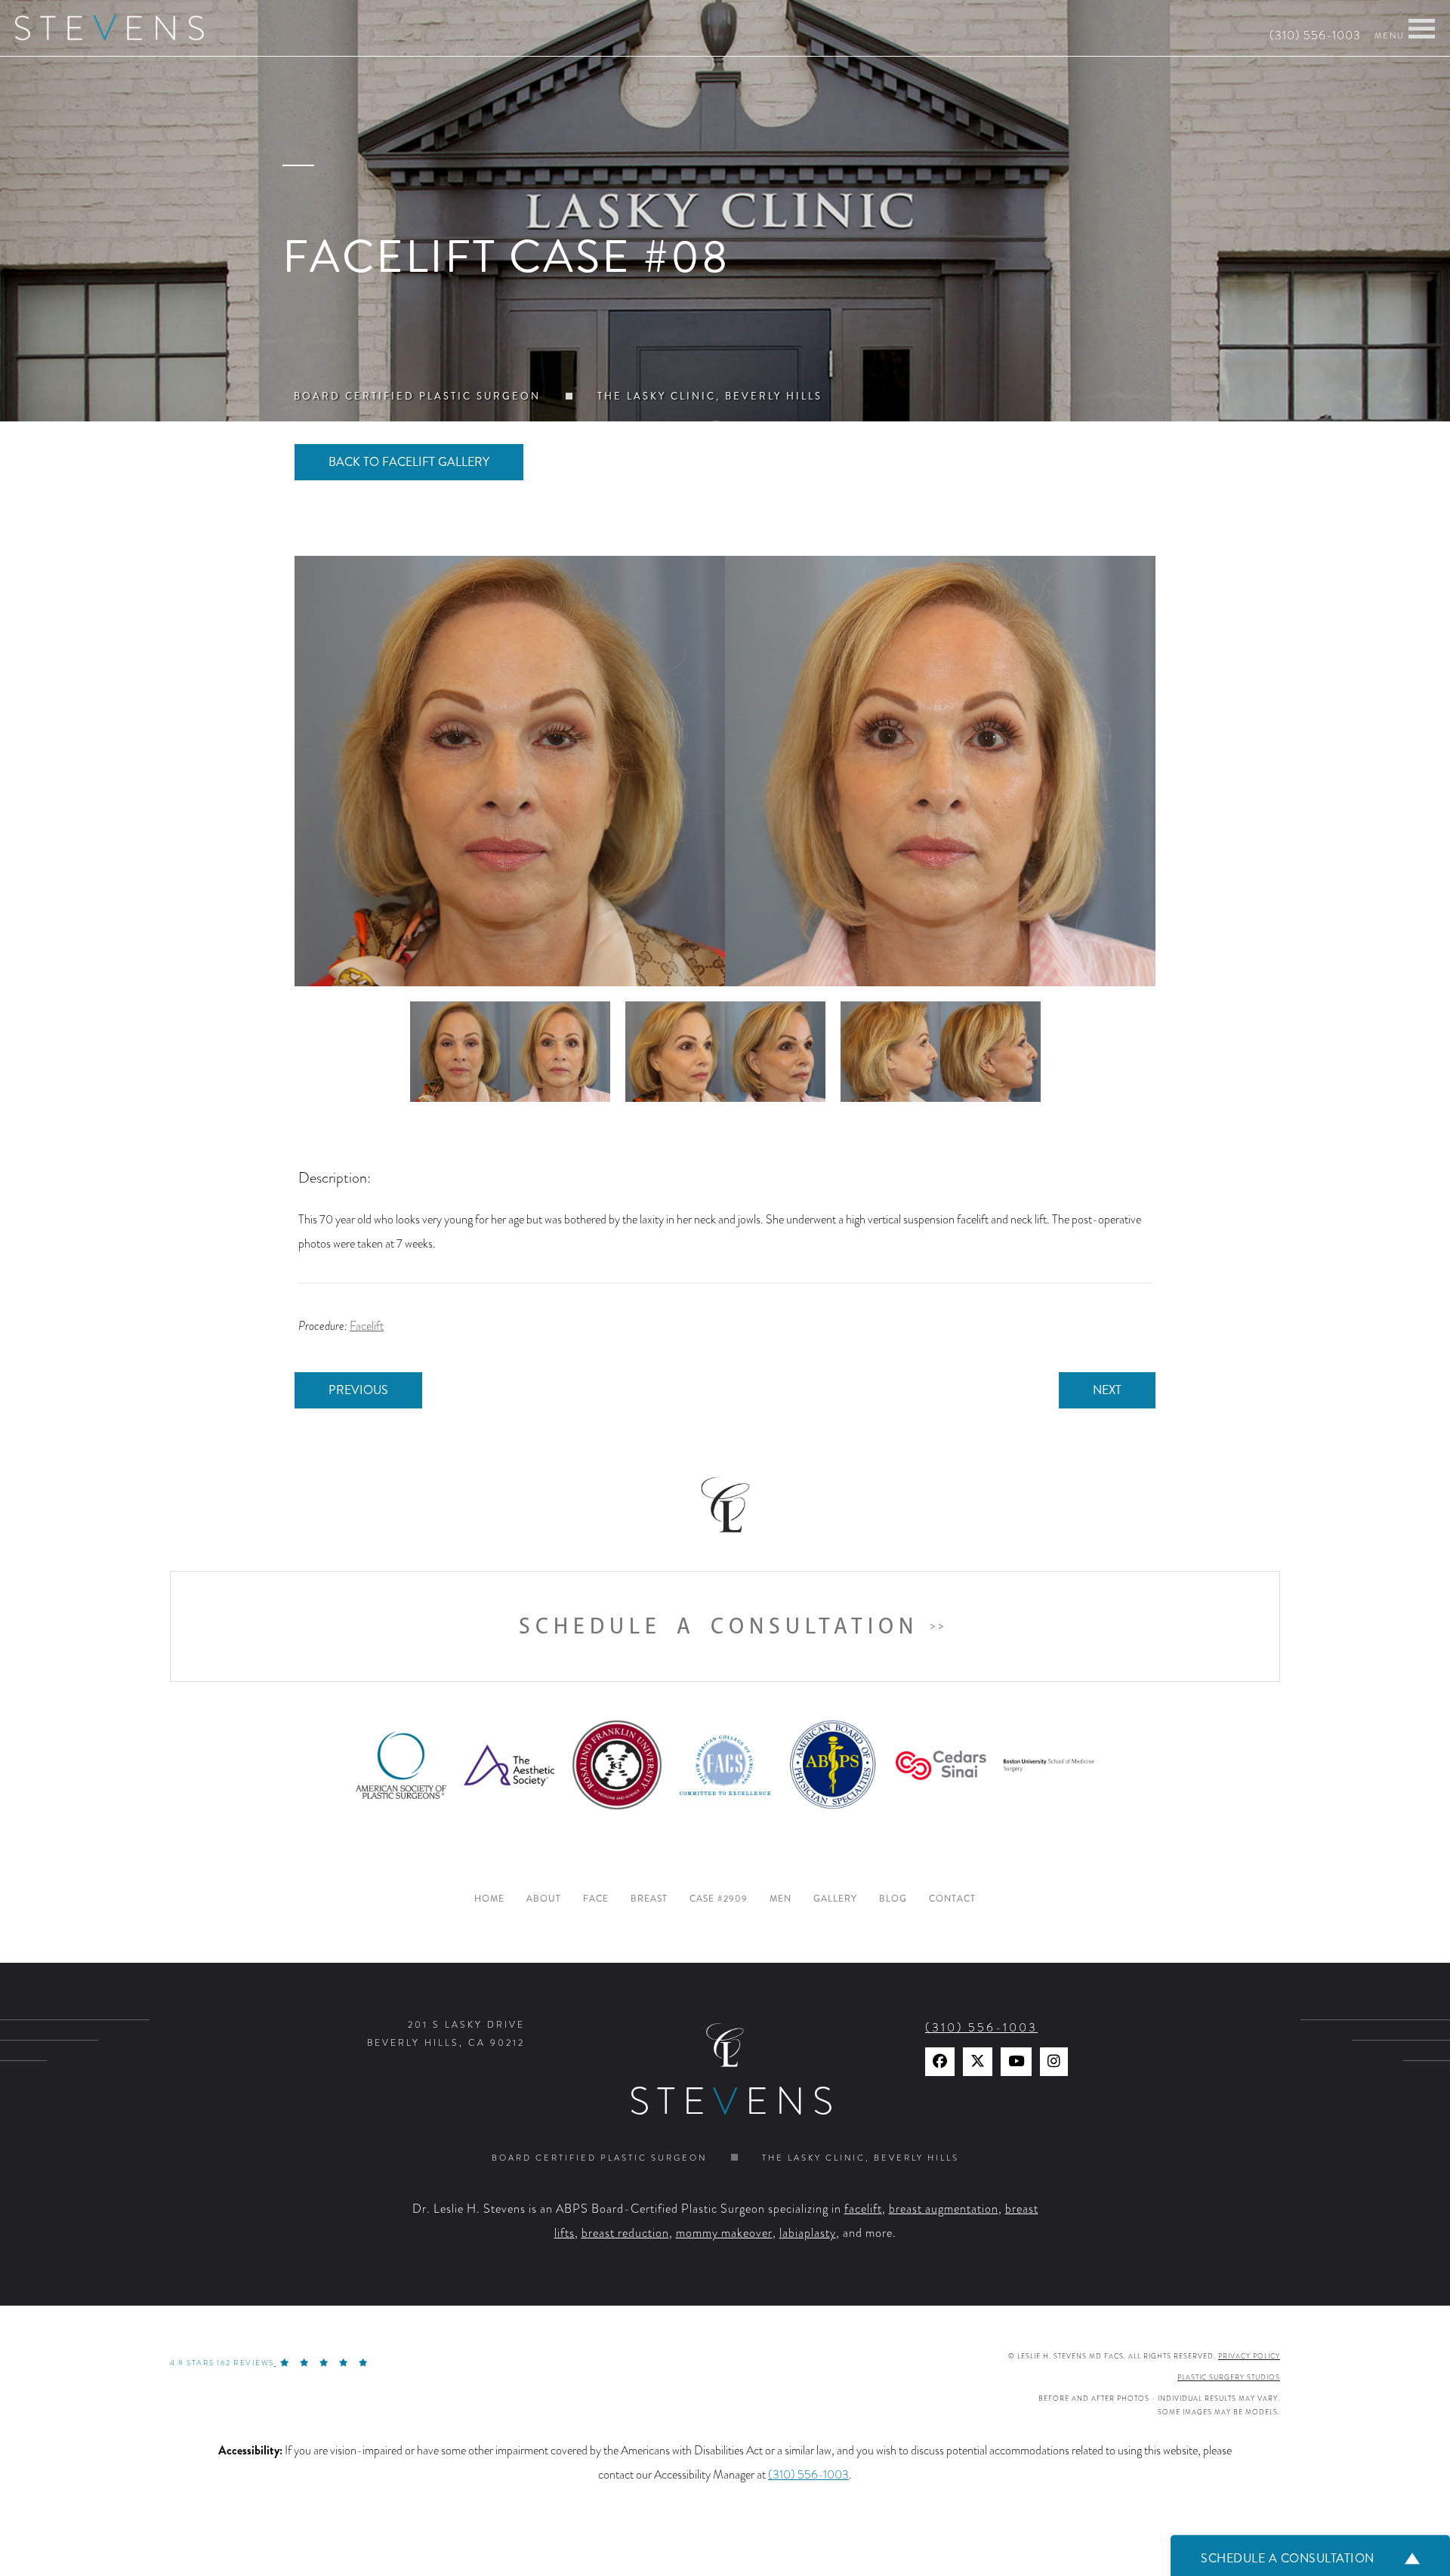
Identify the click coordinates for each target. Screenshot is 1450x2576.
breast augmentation (944, 2209)
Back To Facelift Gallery (409, 462)
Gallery (835, 1899)
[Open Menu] (1422, 29)
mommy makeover (724, 2233)
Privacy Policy (1249, 2356)
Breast (649, 1899)
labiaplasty (808, 2233)
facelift (863, 2209)
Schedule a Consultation (719, 1626)
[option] (725, 771)
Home (489, 1899)
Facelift (367, 1326)
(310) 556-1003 (1315, 35)
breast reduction (625, 2233)
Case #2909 (719, 1899)
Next (1107, 1390)
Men (781, 1899)
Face (596, 1899)
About (544, 1899)
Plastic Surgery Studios (1229, 2377)
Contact (952, 1899)
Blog (893, 1899)
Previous (358, 1390)
